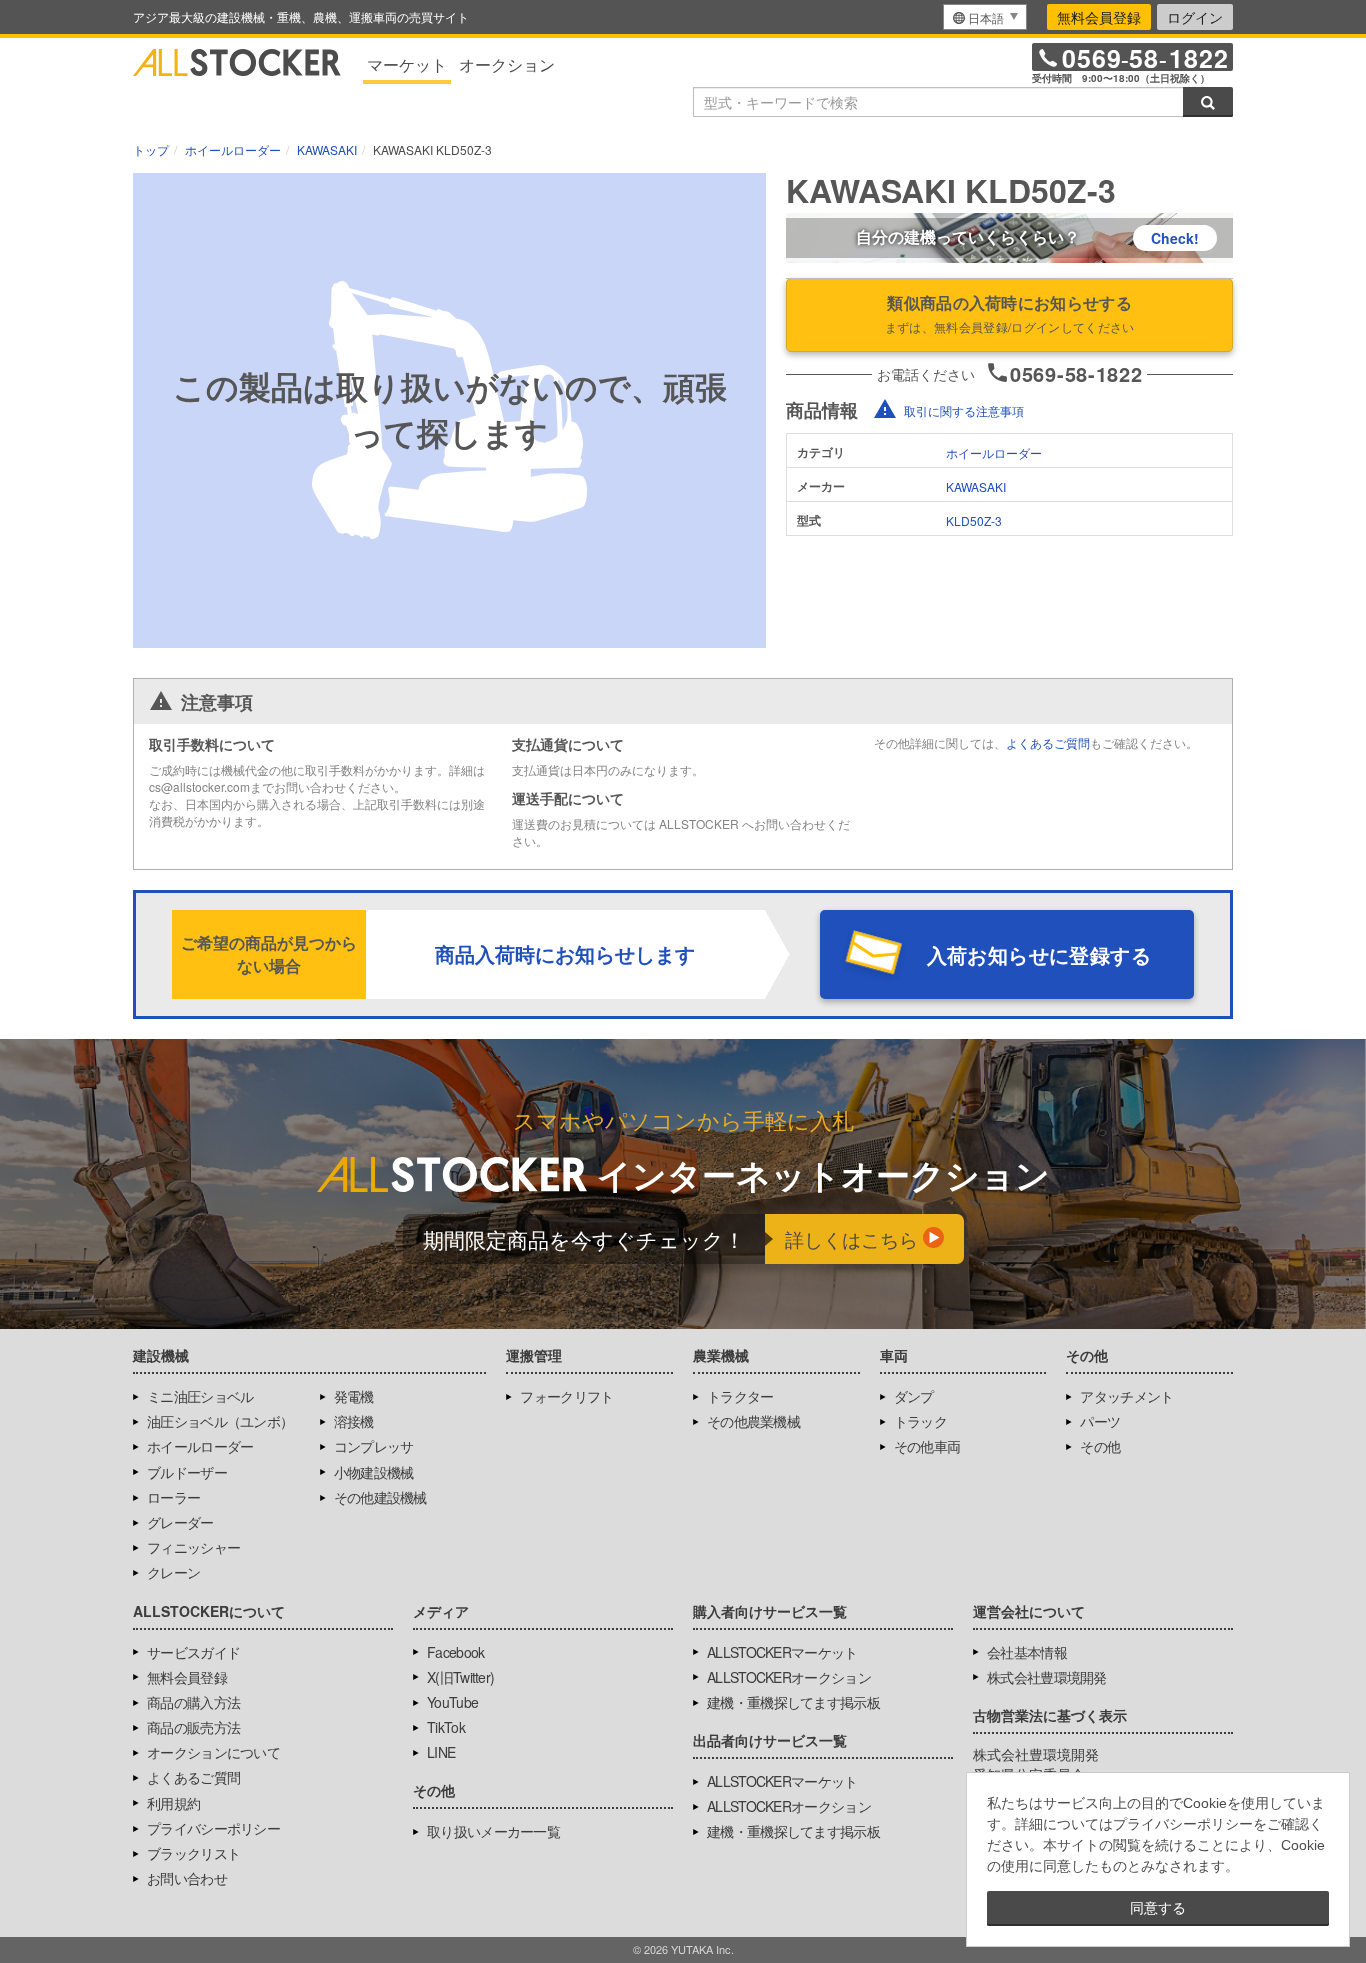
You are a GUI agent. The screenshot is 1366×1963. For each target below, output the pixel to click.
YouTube (452, 1702)
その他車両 (927, 1446)
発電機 (354, 1396)
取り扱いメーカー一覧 (493, 1831)
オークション (507, 64)
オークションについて (213, 1752)
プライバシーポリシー (213, 1828)
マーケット (407, 64)
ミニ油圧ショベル (200, 1396)
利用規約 (173, 1803)
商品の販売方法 (193, 1727)
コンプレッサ (374, 1446)
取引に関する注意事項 (964, 410)
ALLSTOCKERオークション (789, 1677)
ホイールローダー (994, 452)
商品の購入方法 (193, 1702)
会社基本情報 (1027, 1652)
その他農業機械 (753, 1421)
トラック (920, 1421)
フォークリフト (566, 1396)
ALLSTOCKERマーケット (782, 1652)
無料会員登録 (1099, 17)
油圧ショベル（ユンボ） (220, 1421)
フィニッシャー (193, 1547)
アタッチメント (1126, 1396)
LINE (441, 1752)
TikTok (446, 1727)
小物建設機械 (374, 1472)
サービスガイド (193, 1652)
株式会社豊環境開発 (1047, 1677)
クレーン (173, 1572)
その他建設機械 (380, 1497)
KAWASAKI (976, 486)
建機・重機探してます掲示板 (793, 1702)
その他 (1100, 1446)
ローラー (173, 1497)
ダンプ (914, 1396)
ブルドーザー (187, 1472)
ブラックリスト (193, 1853)
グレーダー (180, 1522)
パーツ (1100, 1421)
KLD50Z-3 (974, 520)
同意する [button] (1158, 1908)
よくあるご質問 (1048, 742)
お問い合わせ (187, 1878)
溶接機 (354, 1421)
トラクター (740, 1396)
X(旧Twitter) (460, 1677)
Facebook (455, 1652)
